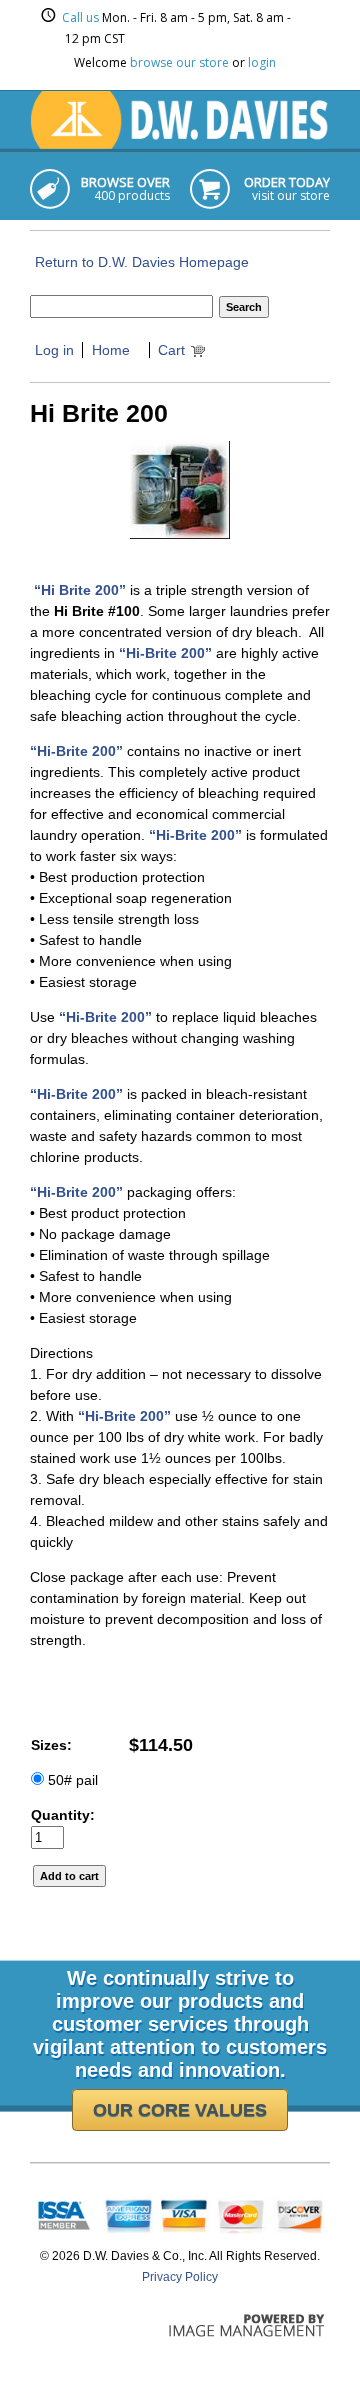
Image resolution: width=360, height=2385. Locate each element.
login (262, 62)
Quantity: (63, 1815)
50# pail (71, 1780)
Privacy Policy (180, 2277)
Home (111, 350)
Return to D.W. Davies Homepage (142, 262)
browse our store (179, 62)
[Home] (180, 144)
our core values (180, 2110)
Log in (54, 350)
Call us (80, 17)
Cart (171, 350)
